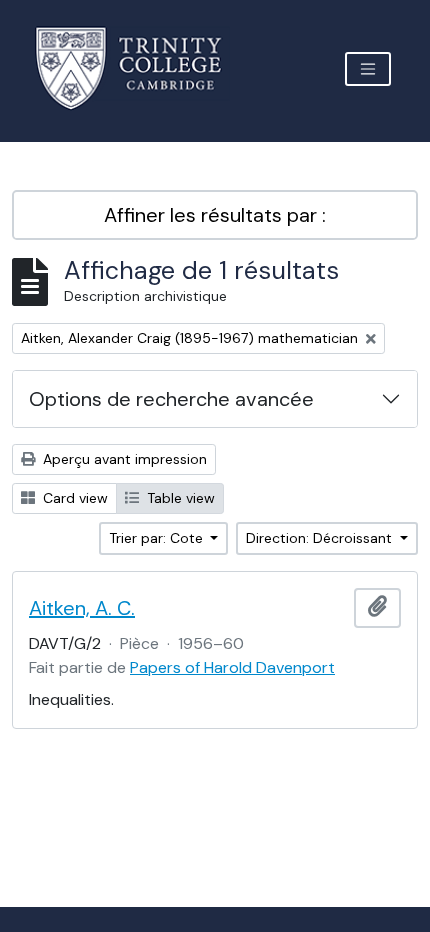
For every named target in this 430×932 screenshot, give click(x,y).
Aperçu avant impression (123, 459)
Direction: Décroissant (321, 538)
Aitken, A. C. (82, 608)
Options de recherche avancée (171, 399)
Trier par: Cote (158, 538)
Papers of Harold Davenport (232, 667)
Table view (179, 498)
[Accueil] (140, 68)
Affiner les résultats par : (215, 215)
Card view (73, 498)
